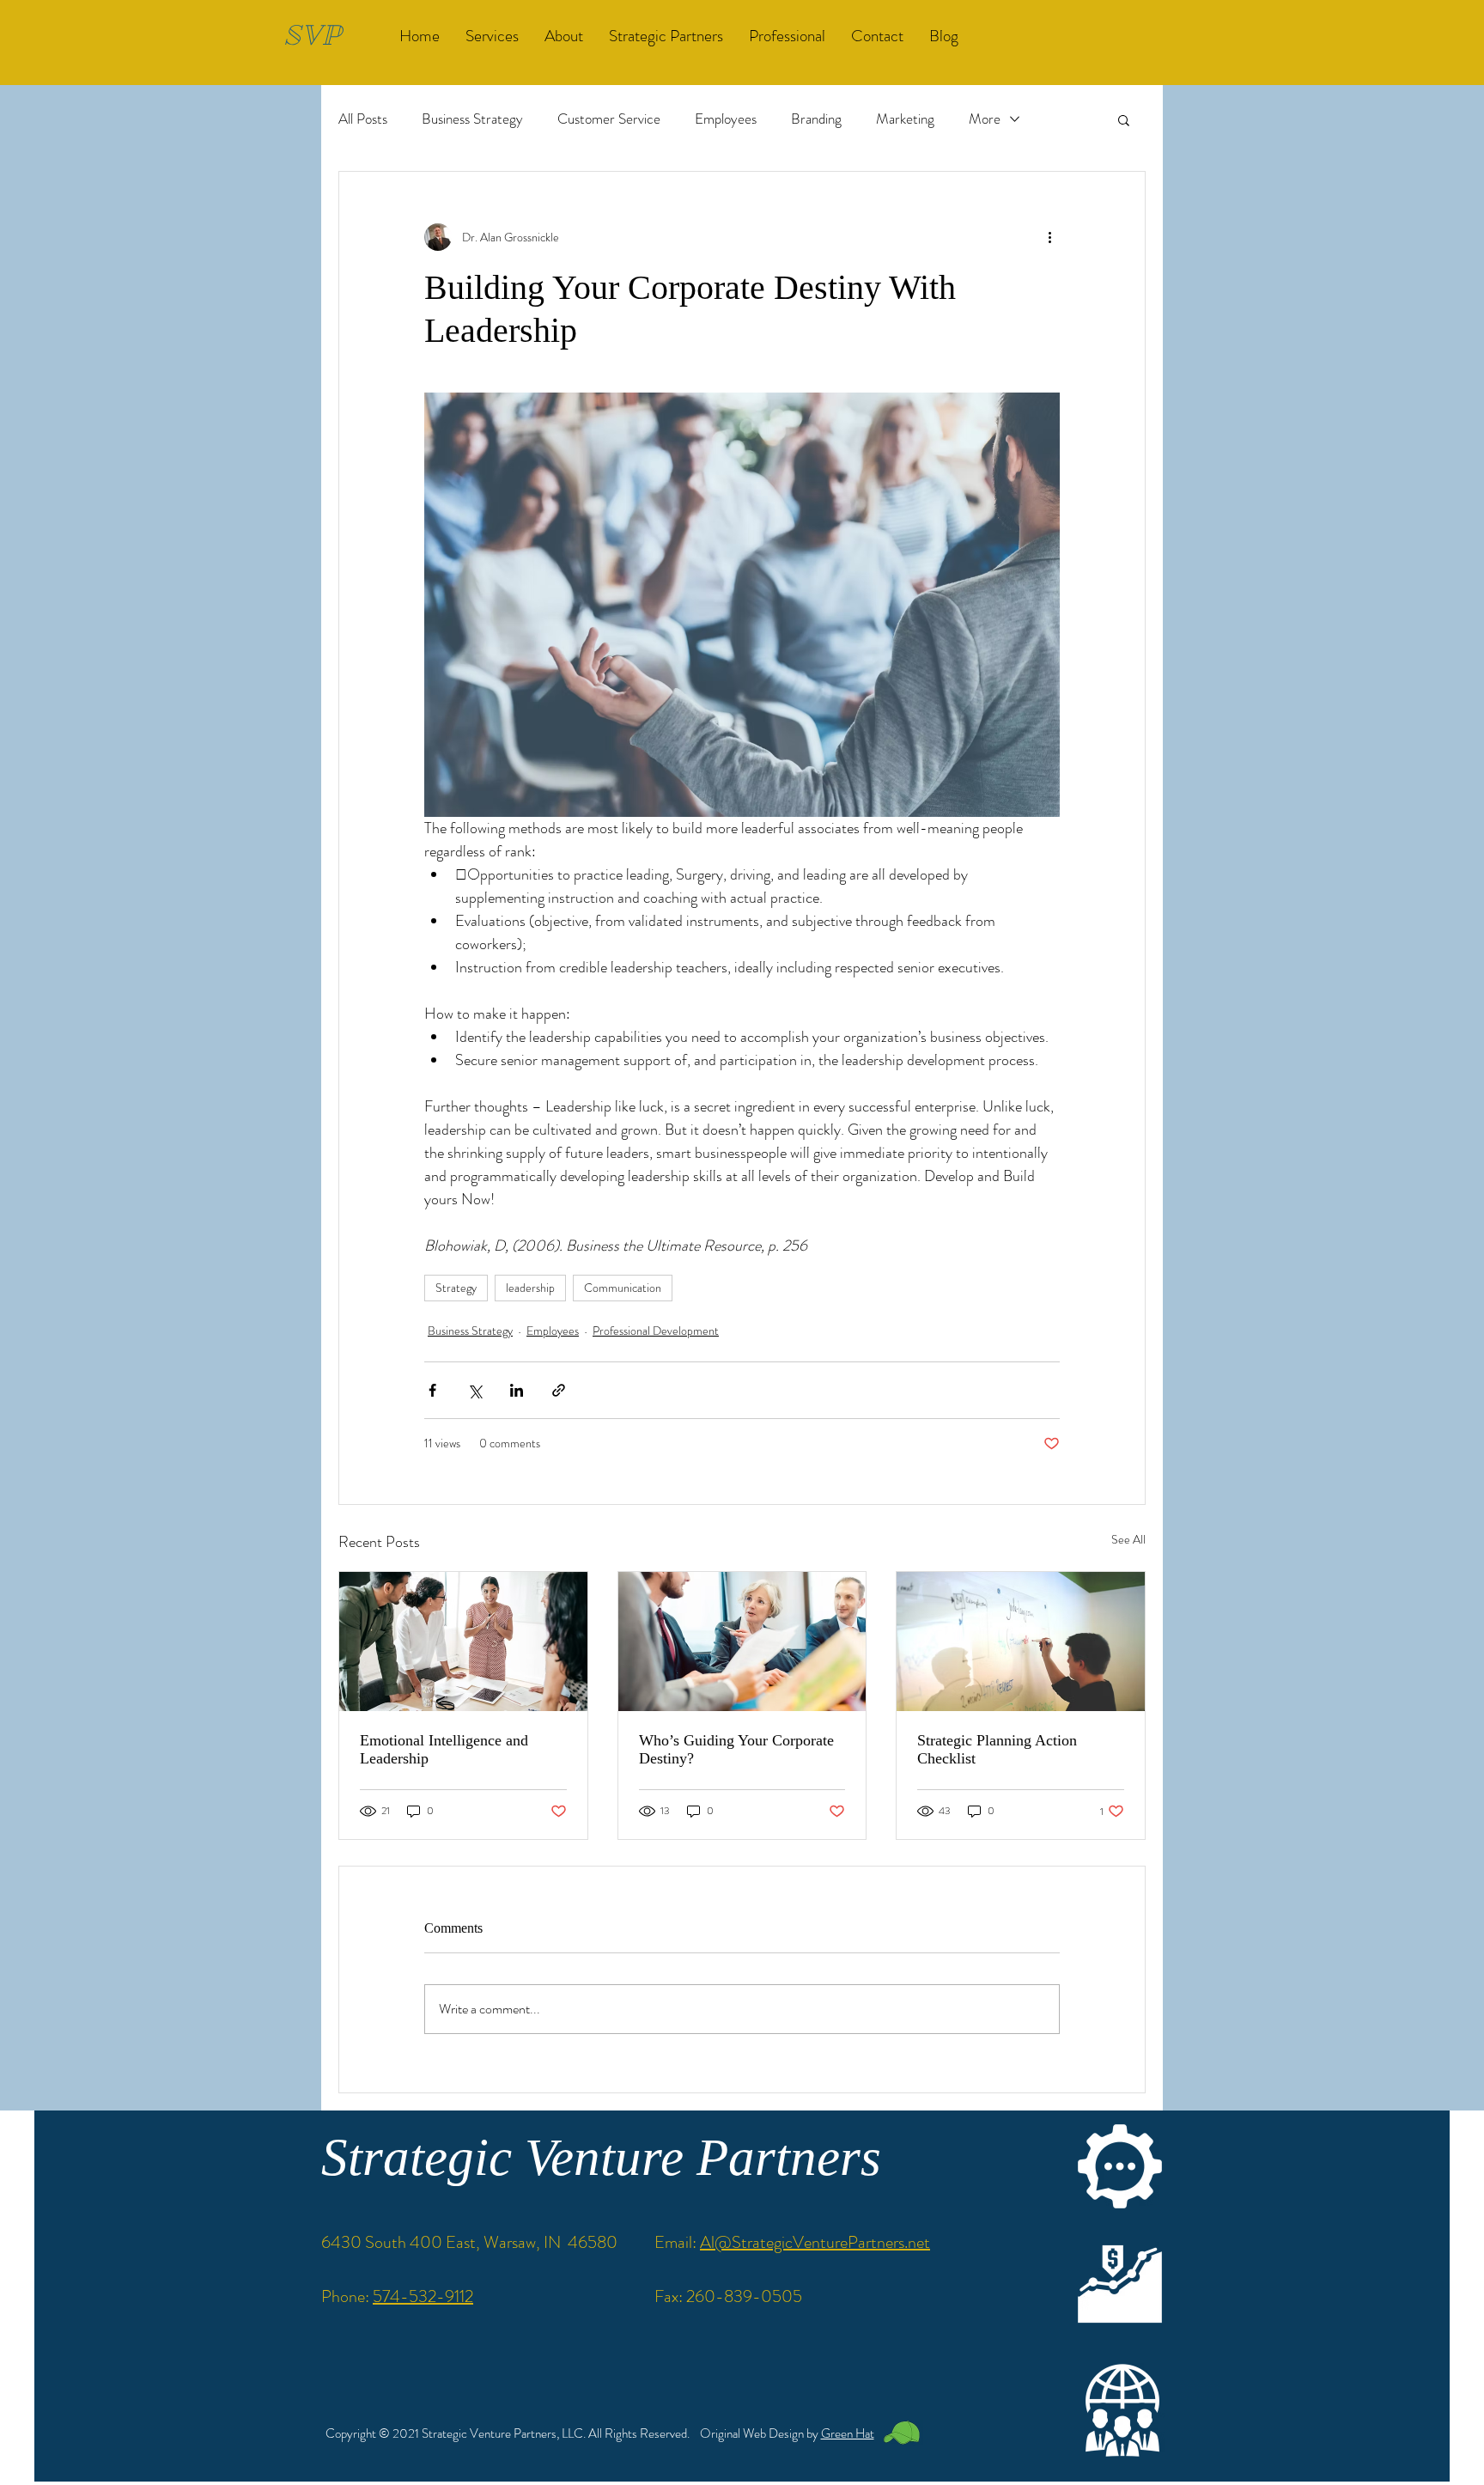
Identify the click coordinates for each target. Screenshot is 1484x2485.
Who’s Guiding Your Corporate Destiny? (736, 1749)
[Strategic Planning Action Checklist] (1021, 1641)
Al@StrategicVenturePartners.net (815, 2242)
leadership (530, 1288)
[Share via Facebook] (432, 1390)
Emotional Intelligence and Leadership (444, 1749)
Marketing (905, 119)
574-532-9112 (423, 2296)
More (985, 119)
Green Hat (848, 2433)
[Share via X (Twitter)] (474, 1390)
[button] (1124, 119)
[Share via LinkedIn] (517, 1390)
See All (1128, 1539)
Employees (726, 119)
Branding (816, 119)
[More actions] (1049, 237)
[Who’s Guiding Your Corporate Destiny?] (742, 1641)
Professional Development (656, 1331)
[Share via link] (559, 1390)
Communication (623, 1288)
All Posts (363, 119)
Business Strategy (472, 119)
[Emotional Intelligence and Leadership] (463, 1641)
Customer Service (609, 119)
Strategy (456, 1288)
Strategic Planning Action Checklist (997, 1749)
